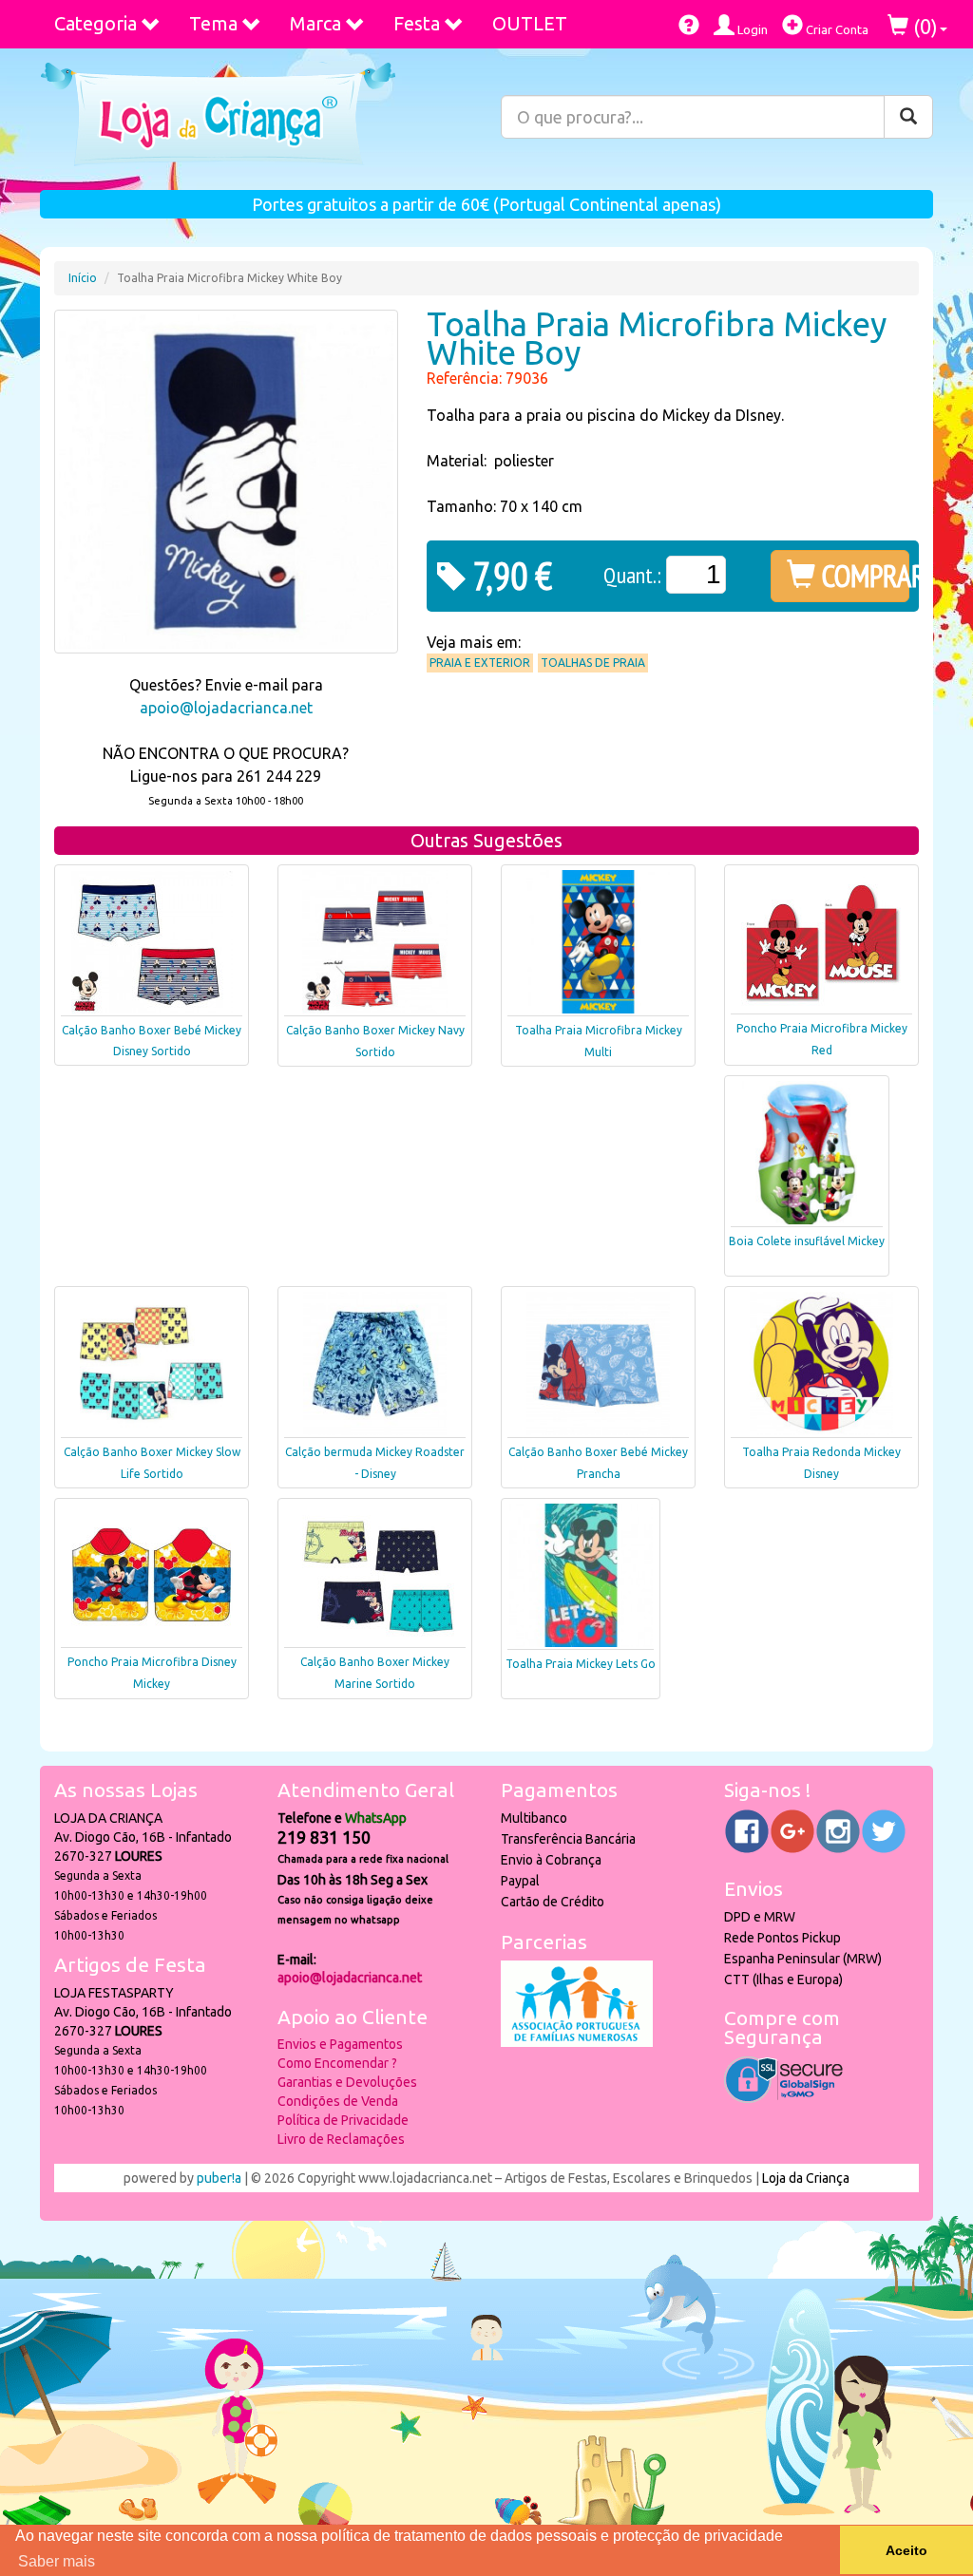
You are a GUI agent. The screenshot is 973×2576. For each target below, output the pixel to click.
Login (751, 29)
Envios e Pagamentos (340, 2044)
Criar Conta (836, 29)
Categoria (95, 23)
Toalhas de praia (593, 663)
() (923, 26)
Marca (315, 23)
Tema (213, 23)
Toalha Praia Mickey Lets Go (581, 1664)
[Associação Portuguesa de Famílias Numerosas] (577, 2042)
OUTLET (530, 23)
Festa (417, 23)
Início (83, 278)
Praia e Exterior (480, 663)
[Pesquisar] (908, 117)
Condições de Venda (338, 2101)
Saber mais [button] (57, 2561)
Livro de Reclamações (341, 2139)
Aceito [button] (906, 2550)
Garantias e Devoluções (347, 2082)
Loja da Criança (806, 2178)
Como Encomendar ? (337, 2063)
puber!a (219, 2178)
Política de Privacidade (343, 2120)
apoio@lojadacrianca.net (226, 708)
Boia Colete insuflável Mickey (807, 1241)
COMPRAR (862, 576)
